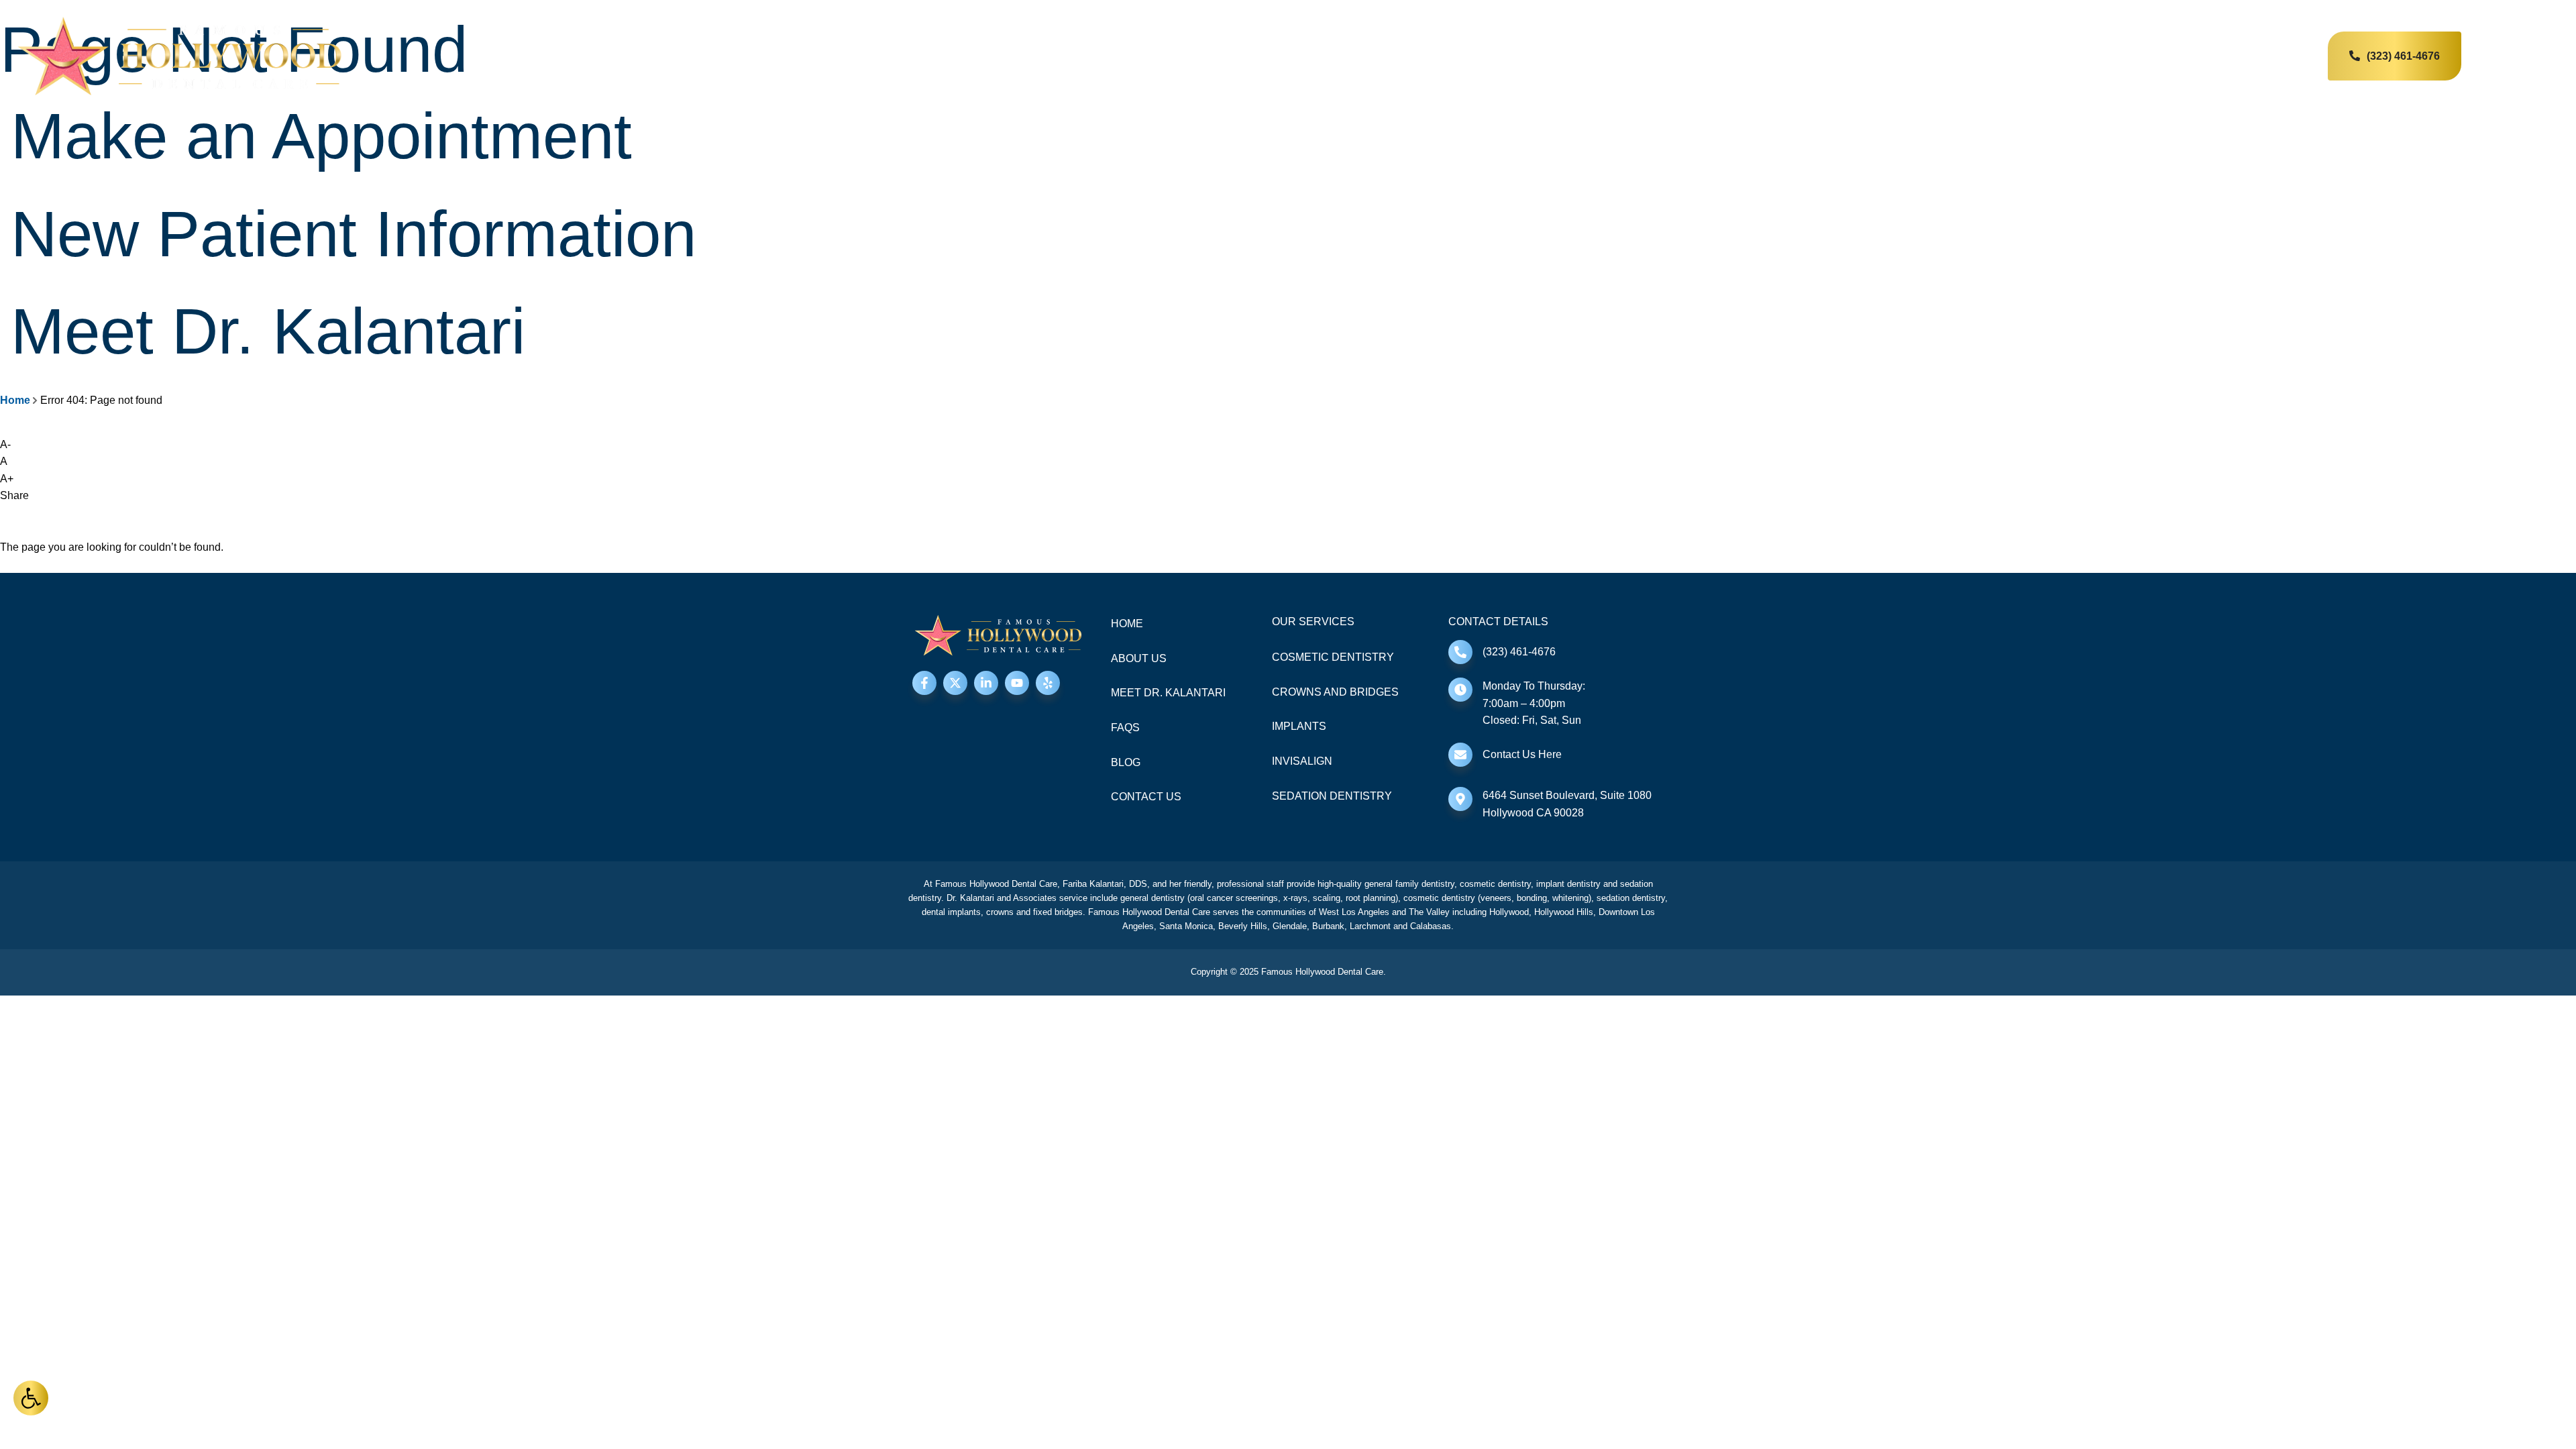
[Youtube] (1017, 683)
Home (15, 400)
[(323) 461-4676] (1460, 652)
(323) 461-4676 (1519, 652)
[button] (31, 1398)
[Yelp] (1048, 683)
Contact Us (1146, 797)
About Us (1139, 658)
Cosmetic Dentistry (1333, 657)
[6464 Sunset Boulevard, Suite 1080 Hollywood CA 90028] (1460, 799)
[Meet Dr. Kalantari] (5, 299)
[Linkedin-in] (986, 683)
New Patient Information (354, 234)
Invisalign (1302, 761)
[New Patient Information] (5, 202)
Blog (1126, 762)
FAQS (1125, 728)
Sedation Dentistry (1332, 796)
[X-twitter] (955, 683)
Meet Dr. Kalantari (268, 331)
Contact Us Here (1522, 754)
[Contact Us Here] (1460, 755)
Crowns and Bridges (1335, 692)
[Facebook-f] (924, 683)
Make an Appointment (321, 136)
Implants (1299, 726)
